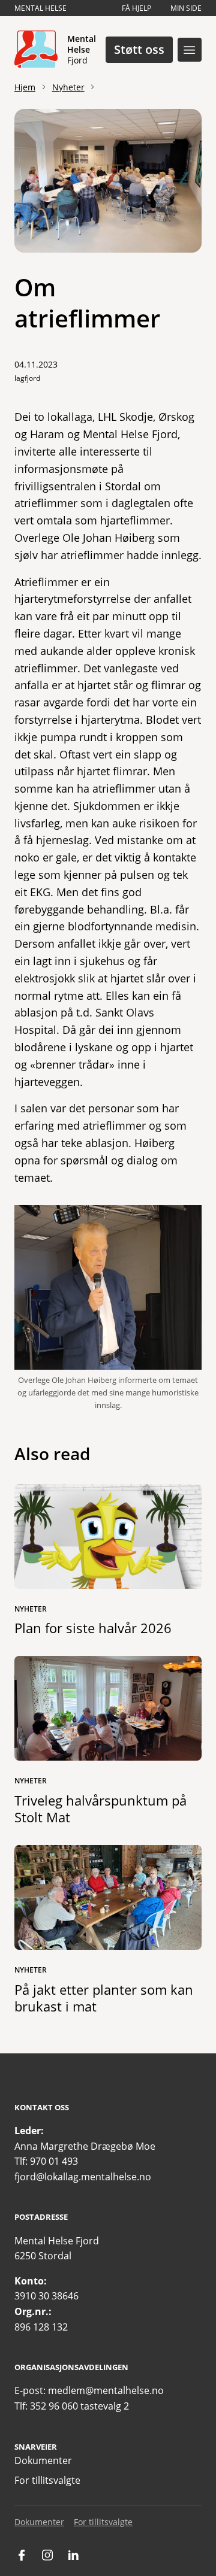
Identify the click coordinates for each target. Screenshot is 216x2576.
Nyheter (68, 87)
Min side (186, 8)
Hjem (25, 87)
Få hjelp (136, 8)
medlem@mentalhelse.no (106, 2390)
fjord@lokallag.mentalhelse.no (83, 2177)
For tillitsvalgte (47, 2480)
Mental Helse (40, 8)
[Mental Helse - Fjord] (36, 50)
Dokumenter (43, 2460)
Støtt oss (139, 49)
